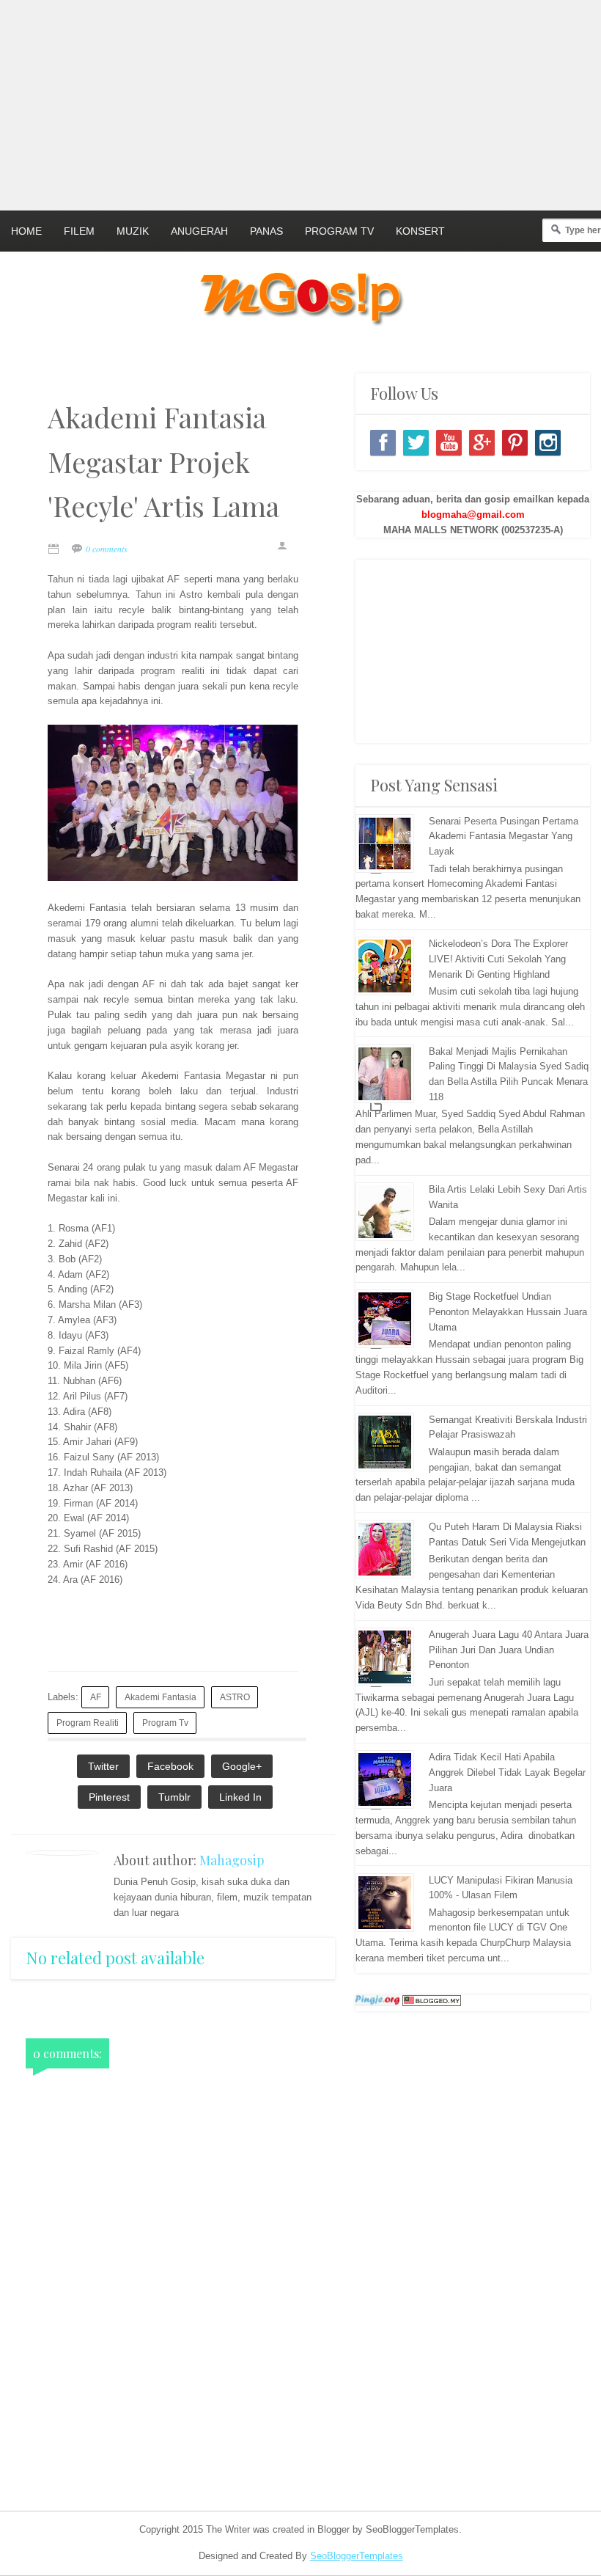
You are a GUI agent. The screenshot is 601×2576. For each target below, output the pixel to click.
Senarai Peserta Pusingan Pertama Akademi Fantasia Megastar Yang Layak (504, 837)
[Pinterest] (515, 443)
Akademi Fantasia (161, 1697)
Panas (266, 231)
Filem (79, 231)
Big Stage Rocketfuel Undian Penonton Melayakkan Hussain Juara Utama (508, 1312)
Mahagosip (232, 1860)
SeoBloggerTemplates (357, 2556)
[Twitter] (416, 443)
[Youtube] (449, 443)
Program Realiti (88, 1723)
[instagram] (548, 443)
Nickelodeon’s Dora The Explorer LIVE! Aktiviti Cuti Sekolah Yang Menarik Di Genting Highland (498, 959)
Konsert (420, 231)
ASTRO (235, 1697)
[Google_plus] (482, 443)
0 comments (107, 549)
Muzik (133, 231)
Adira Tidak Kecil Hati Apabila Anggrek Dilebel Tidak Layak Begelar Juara (507, 1772)
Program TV (339, 231)
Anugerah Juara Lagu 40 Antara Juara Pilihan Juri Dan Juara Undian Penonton (509, 1650)
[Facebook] (383, 443)
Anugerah (199, 231)
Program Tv (165, 1723)
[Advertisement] (300, 103)
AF (96, 1697)
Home (26, 231)
